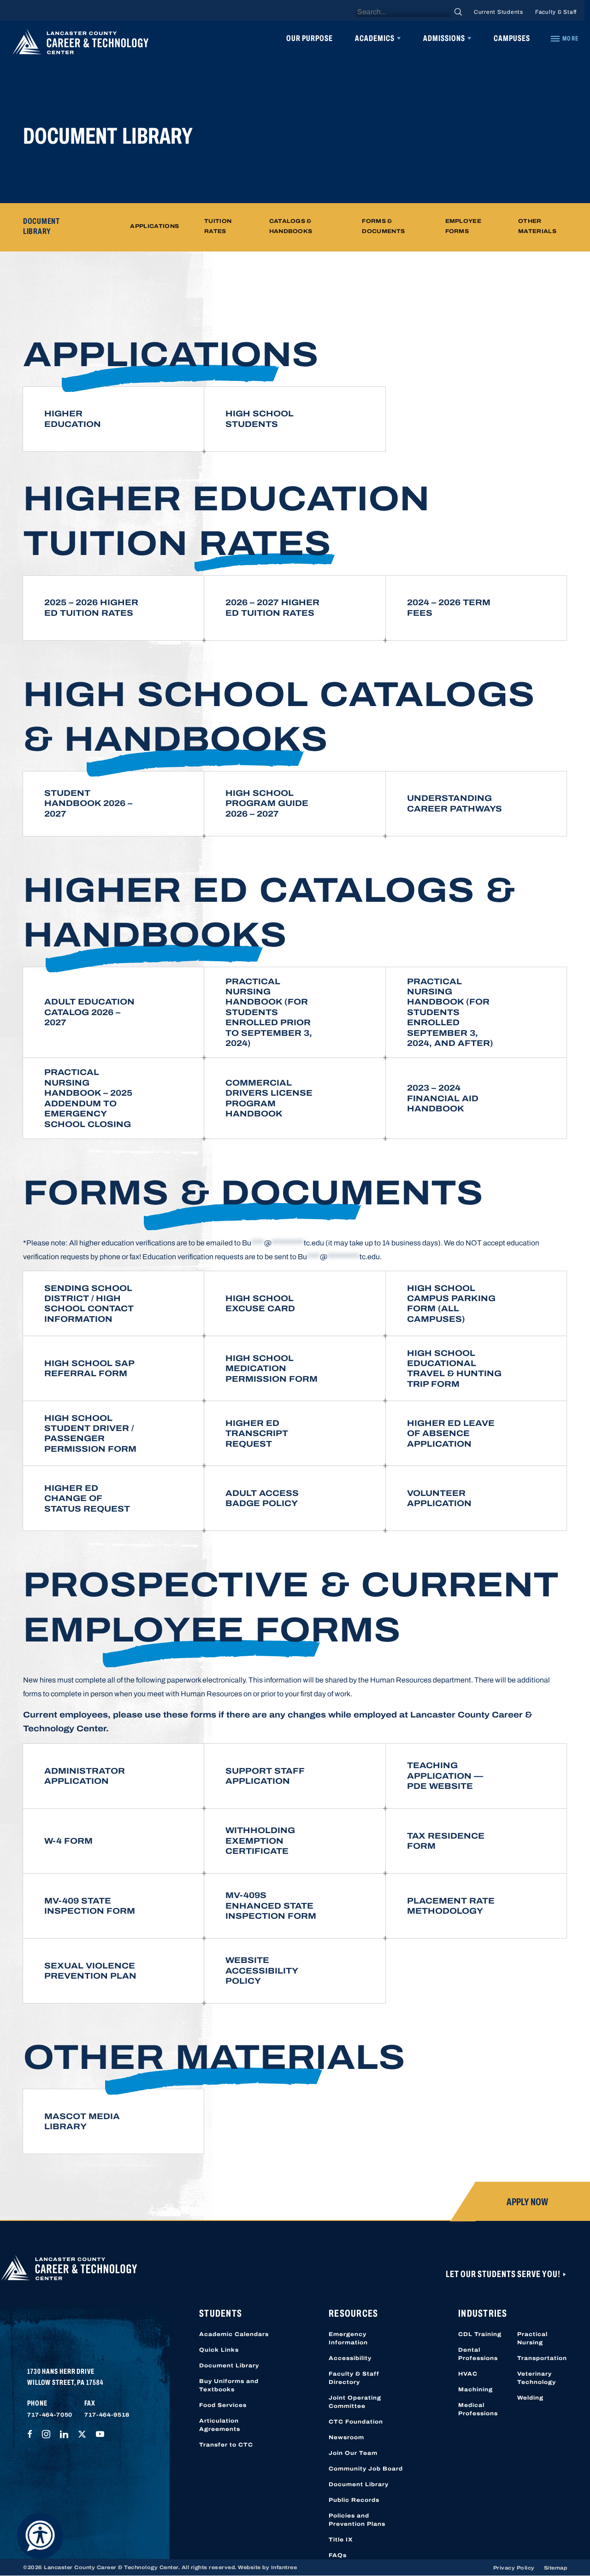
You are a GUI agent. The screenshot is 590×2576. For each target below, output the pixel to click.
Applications (154, 227)
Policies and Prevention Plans (357, 2520)
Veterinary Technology (537, 2378)
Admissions (444, 38)
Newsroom (346, 2437)
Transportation (542, 2358)
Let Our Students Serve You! (504, 2274)
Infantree (284, 2567)
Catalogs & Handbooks (291, 226)
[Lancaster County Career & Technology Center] (81, 44)
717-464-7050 (50, 2415)
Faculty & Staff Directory (354, 2378)
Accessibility (350, 2358)
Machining (475, 2389)
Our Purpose (310, 38)
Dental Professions (478, 2354)
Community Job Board (366, 2469)
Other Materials (537, 226)
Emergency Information (348, 2338)
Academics (375, 38)
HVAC (468, 2374)
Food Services (223, 2405)
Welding (530, 2398)
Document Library (229, 2366)
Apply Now (527, 2202)
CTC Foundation (356, 2422)
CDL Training (480, 2334)
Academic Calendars (234, 2334)
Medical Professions (478, 2409)
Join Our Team (353, 2453)
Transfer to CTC (226, 2445)
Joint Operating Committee (355, 2402)
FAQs (338, 2555)
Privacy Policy (514, 2568)
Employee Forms (463, 226)
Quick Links (219, 2350)
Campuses (512, 38)
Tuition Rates (218, 226)
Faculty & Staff (556, 12)
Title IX (341, 2540)
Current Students (499, 12)
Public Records (354, 2500)
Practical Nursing (532, 2338)
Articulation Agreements (220, 2425)
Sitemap (556, 2568)
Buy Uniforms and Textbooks (229, 2385)
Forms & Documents (383, 226)
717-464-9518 (107, 2415)
